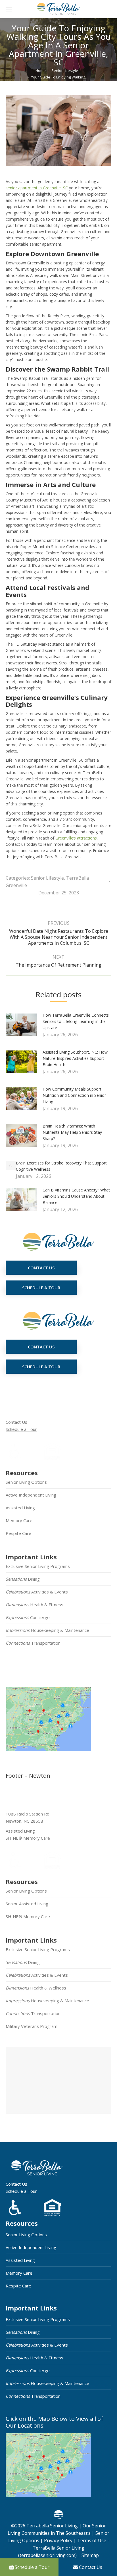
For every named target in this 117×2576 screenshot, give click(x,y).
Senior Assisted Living (27, 1904)
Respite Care (18, 1533)
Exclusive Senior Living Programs (38, 1566)
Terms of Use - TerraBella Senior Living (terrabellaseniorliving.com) (64, 2548)
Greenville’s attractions (76, 838)
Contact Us (16, 1422)
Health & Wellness (36, 1988)
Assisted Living (20, 1508)
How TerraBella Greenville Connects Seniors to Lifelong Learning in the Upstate (76, 1021)
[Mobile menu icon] (9, 9)
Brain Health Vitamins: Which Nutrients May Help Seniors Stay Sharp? (72, 1132)
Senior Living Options (26, 1482)
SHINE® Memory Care (28, 1916)
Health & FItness (35, 1605)
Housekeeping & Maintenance (47, 1630)
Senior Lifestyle (47, 878)
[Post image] (24, 1027)
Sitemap (90, 2555)
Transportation (33, 1643)
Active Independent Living (31, 1495)
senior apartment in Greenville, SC (37, 188)
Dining (23, 1579)
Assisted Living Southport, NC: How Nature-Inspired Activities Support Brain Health (75, 1058)
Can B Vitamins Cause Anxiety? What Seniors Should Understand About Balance (76, 1196)
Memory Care (19, 1520)
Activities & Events (37, 1592)
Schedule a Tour (21, 1429)
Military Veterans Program (32, 2026)
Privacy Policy (58, 2540)
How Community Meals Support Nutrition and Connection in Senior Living (74, 1095)
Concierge (28, 1617)
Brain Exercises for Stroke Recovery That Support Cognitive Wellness (61, 1166)
